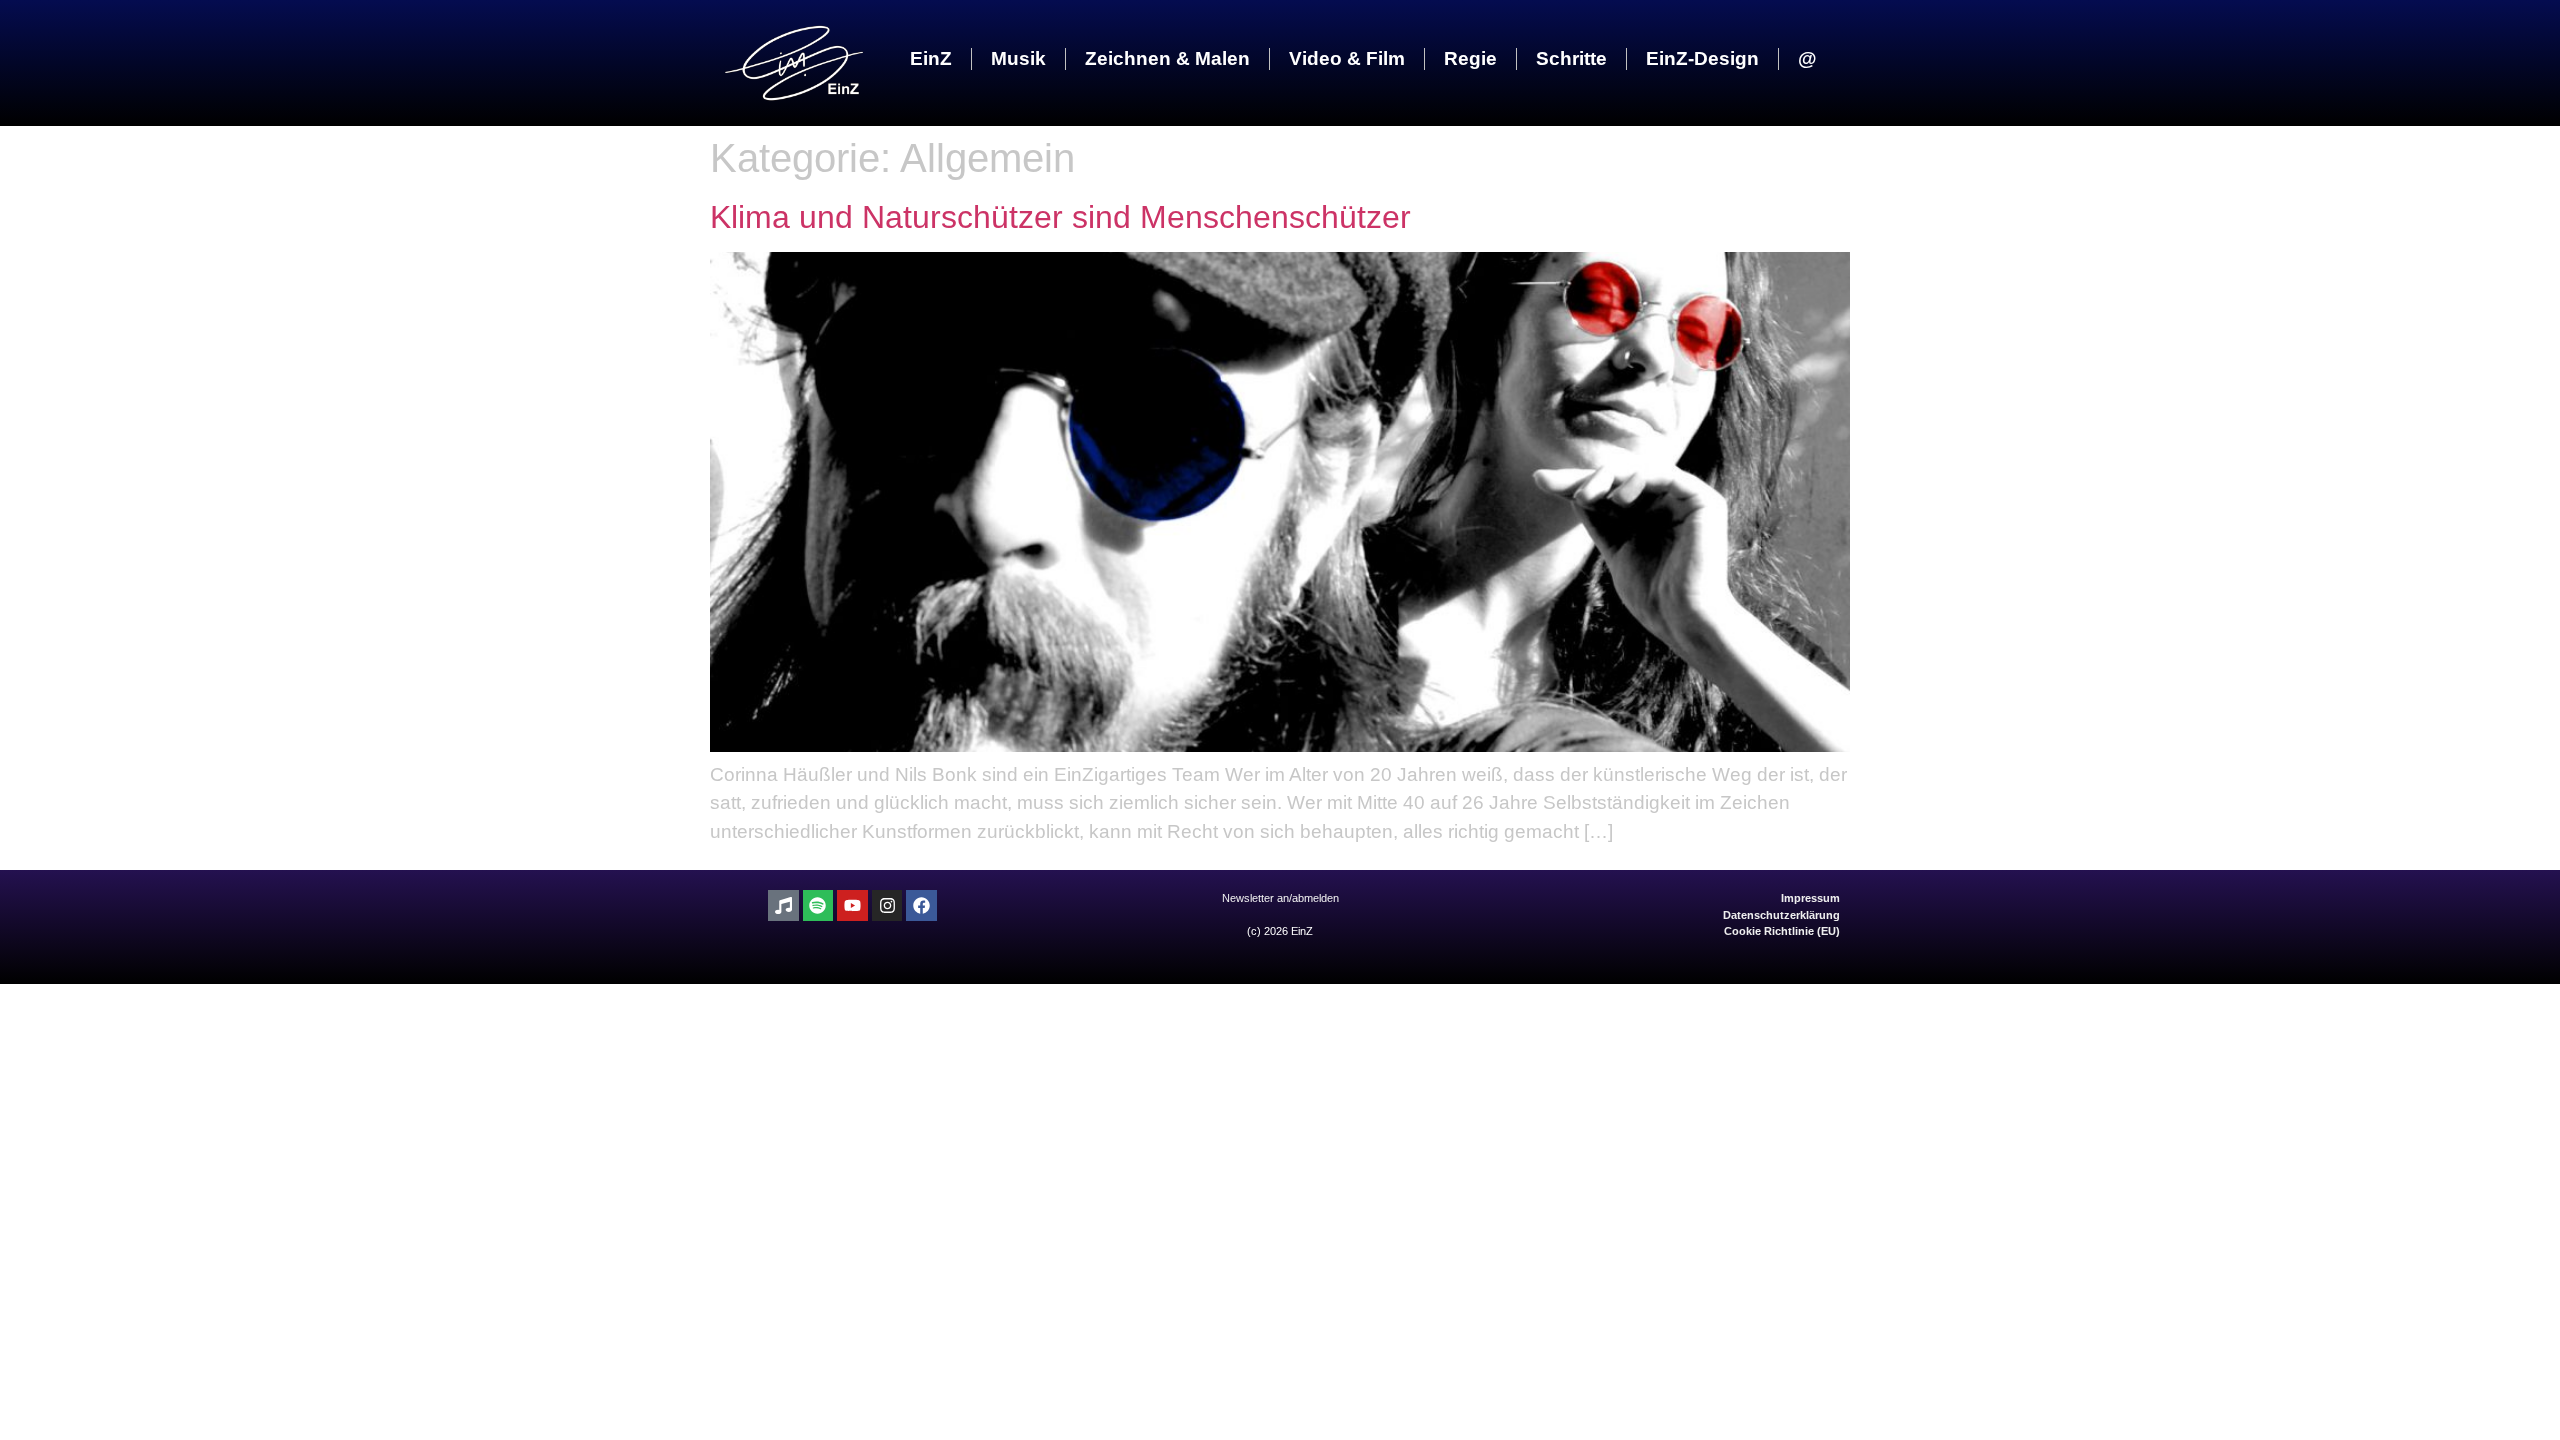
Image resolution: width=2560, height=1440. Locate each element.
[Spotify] (818, 905)
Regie (1470, 58)
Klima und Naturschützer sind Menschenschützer (1060, 217)
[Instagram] (887, 905)
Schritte (1571, 58)
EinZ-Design (1702, 58)
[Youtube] (852, 905)
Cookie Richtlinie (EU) (1782, 931)
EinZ (931, 58)
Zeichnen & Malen (1167, 58)
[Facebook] (921, 905)
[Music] (783, 905)
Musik (1018, 58)
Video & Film (1347, 58)
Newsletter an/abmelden (1280, 898)
